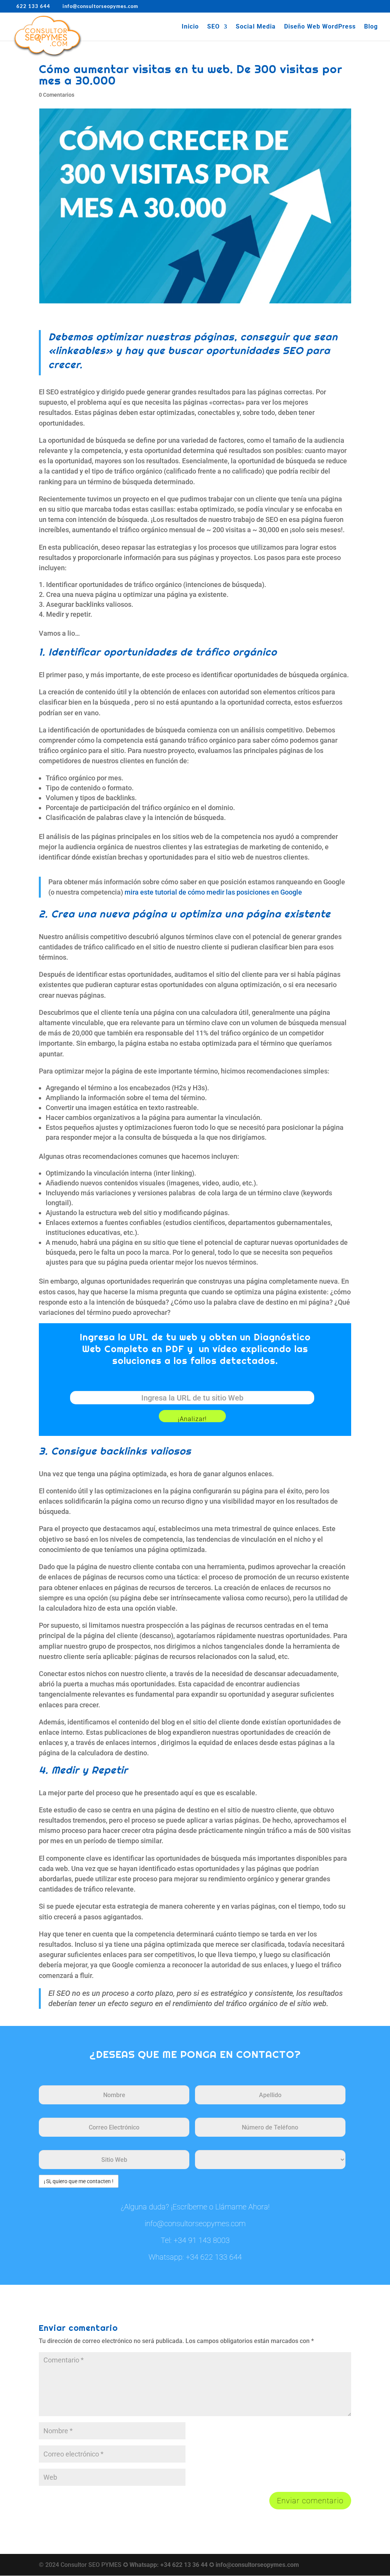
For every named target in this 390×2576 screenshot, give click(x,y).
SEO (213, 27)
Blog (371, 27)
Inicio (190, 27)
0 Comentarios (57, 95)
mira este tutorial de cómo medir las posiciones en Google (213, 892)
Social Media (256, 27)
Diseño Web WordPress (320, 27)
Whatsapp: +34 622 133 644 (195, 2257)
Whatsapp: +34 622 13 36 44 (169, 2565)
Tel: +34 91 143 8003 (195, 2240)
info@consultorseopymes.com (195, 2223)
